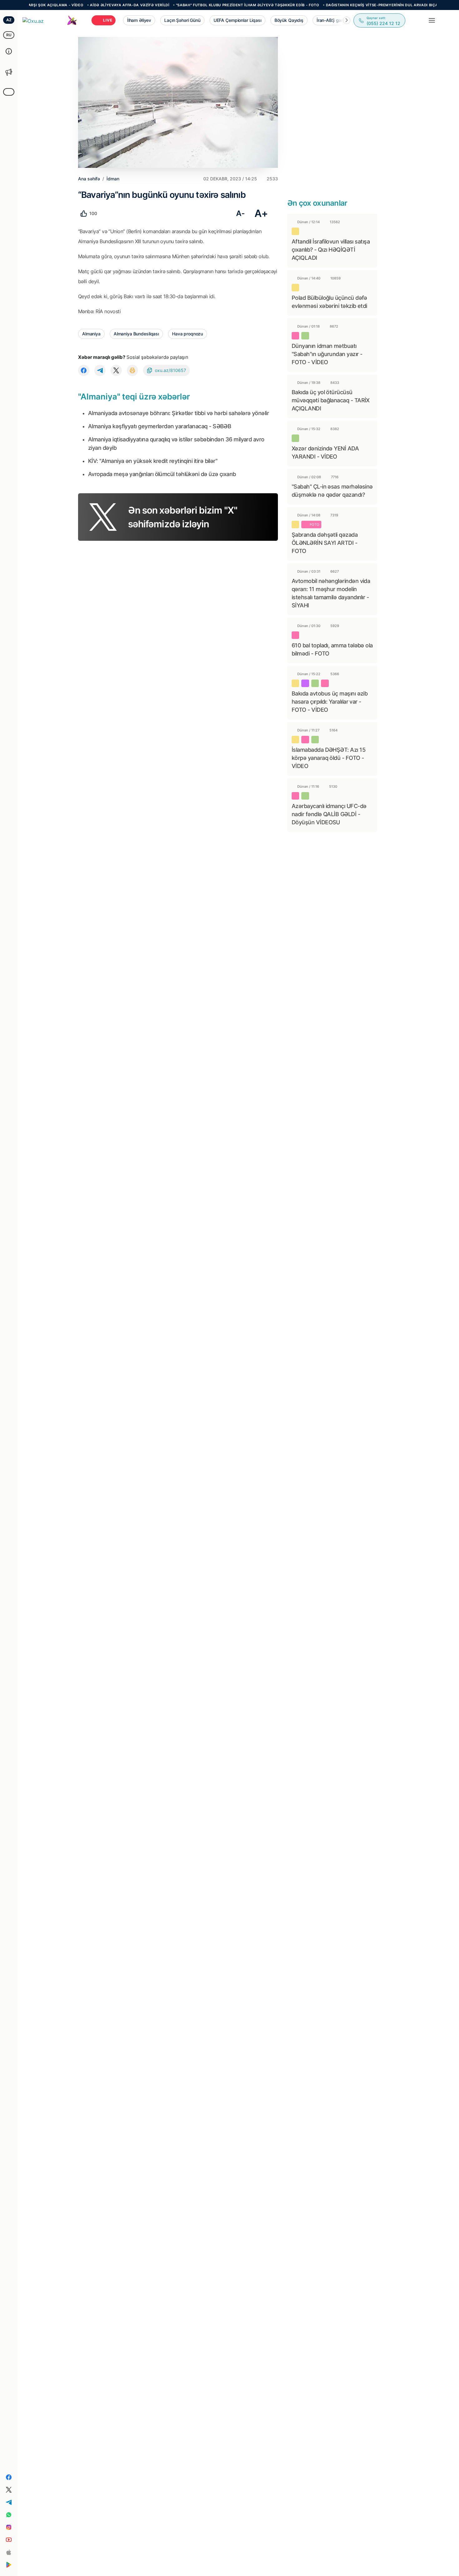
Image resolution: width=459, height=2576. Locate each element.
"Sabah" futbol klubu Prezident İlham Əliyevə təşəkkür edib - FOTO (207, 5)
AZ (9, 20)
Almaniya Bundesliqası (136, 334)
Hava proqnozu (188, 334)
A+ (261, 213)
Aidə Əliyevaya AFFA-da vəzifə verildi (89, 5)
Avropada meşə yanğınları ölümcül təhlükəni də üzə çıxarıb (162, 474)
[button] (347, 20)
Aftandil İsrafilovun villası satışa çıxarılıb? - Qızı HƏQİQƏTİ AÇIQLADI (331, 250)
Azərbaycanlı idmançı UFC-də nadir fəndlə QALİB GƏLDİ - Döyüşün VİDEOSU (329, 814)
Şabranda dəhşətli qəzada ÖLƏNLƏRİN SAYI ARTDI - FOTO (325, 543)
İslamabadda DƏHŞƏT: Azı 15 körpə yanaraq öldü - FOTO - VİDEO (328, 758)
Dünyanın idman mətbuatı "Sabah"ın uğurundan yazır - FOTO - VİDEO (327, 354)
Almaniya (91, 334)
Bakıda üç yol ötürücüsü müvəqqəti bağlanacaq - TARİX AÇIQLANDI (331, 400)
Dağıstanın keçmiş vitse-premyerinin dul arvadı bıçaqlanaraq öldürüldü (364, 5)
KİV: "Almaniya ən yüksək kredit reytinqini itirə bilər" (153, 461)
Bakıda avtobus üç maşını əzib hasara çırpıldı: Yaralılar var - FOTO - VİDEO (330, 702)
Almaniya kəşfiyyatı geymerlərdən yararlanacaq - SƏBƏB (160, 426)
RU (9, 35)
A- (240, 213)
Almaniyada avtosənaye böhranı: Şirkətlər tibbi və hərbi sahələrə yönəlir (178, 413)
